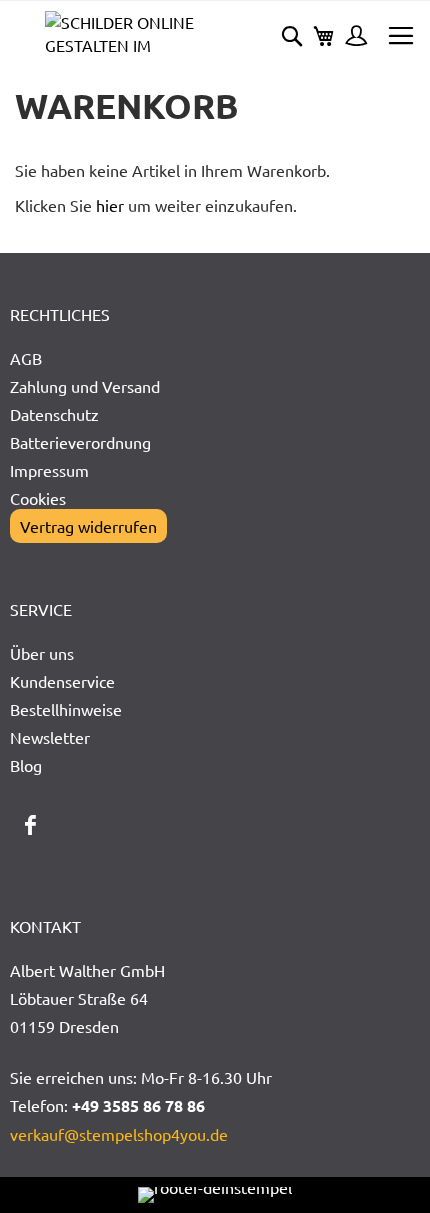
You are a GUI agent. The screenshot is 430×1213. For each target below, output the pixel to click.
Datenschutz (54, 414)
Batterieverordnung (80, 442)
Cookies (38, 498)
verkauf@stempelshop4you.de (119, 1134)
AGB (26, 358)
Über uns (42, 653)
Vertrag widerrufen (88, 526)
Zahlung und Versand (85, 386)
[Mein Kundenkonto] (351, 38)
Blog (26, 765)
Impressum (49, 470)
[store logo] (130, 33)
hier (110, 205)
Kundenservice (62, 681)
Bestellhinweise (66, 709)
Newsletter (50, 737)
